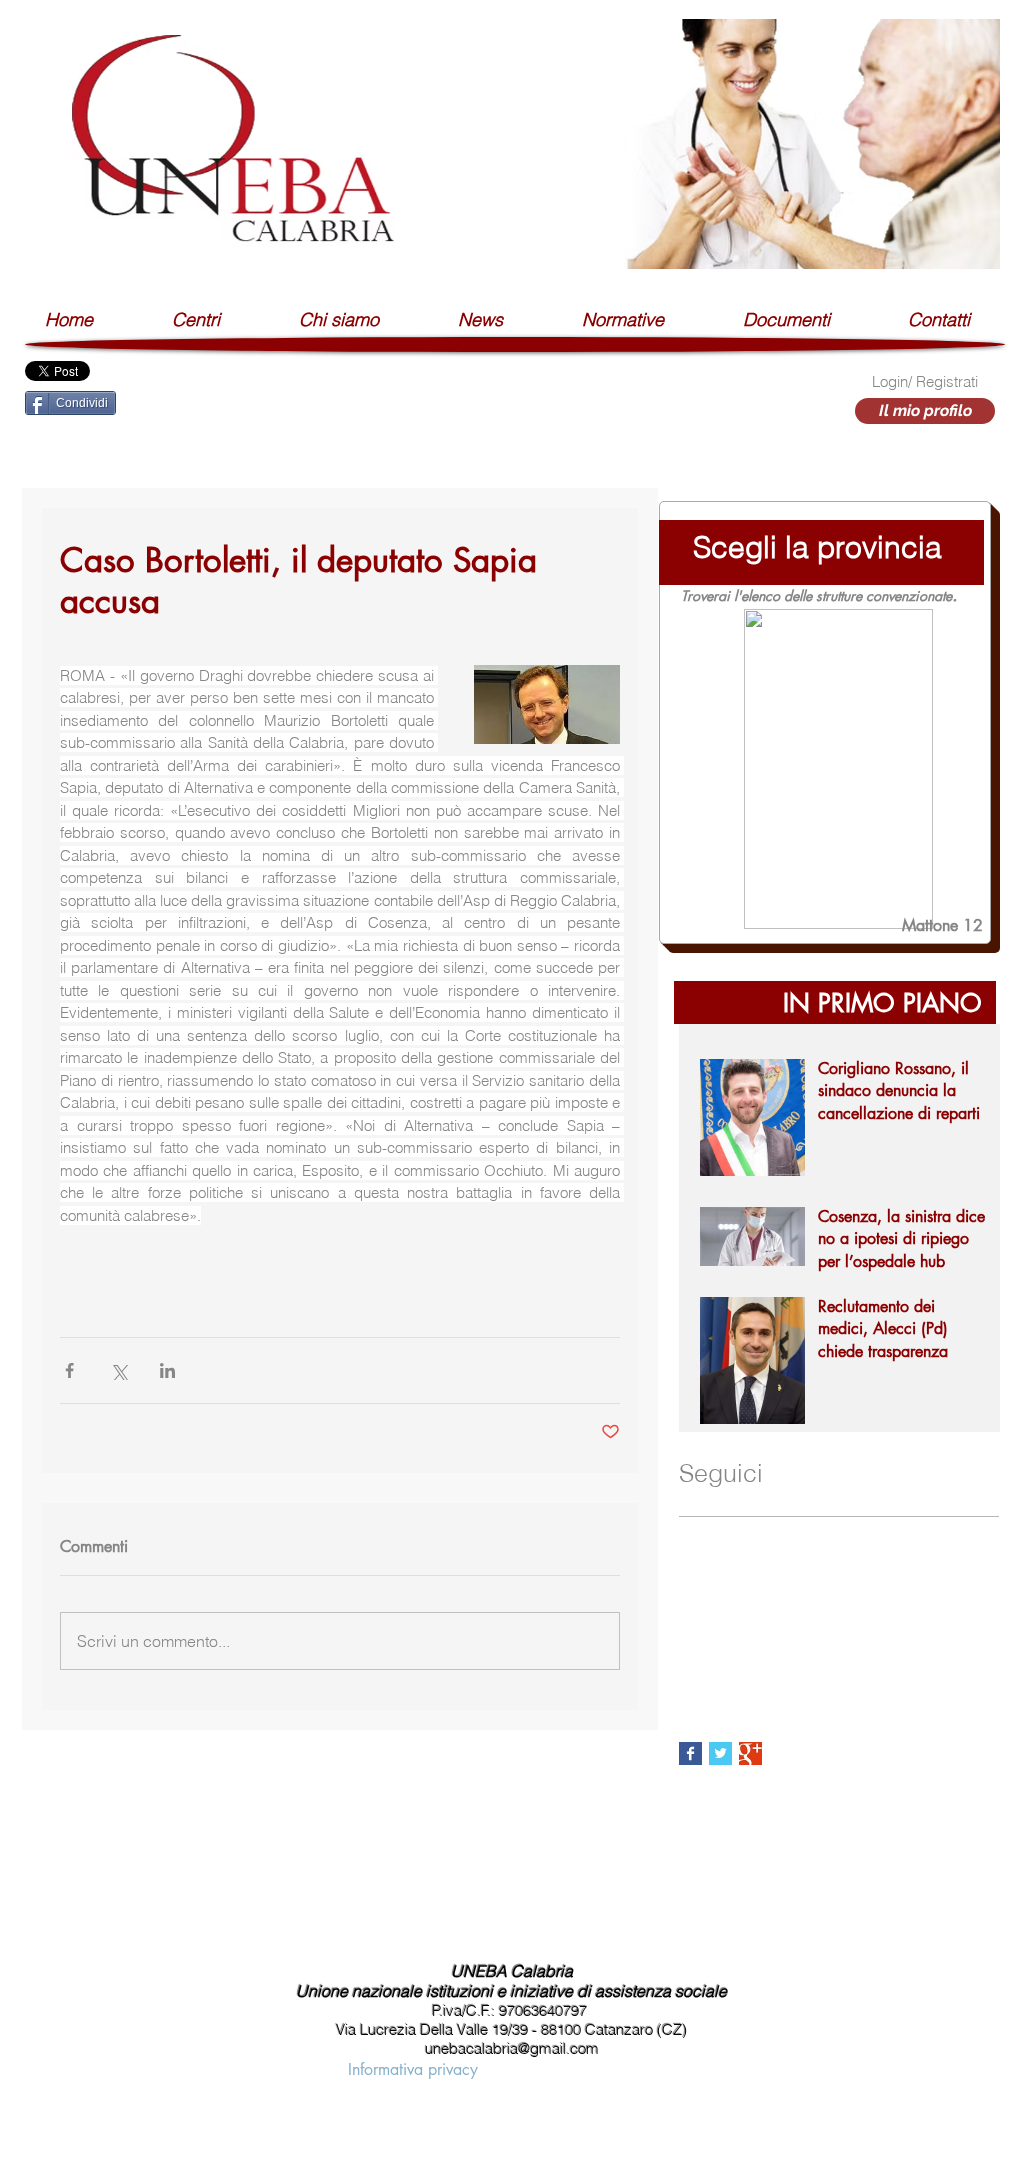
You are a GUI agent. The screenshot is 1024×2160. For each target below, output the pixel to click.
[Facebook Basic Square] (690, 1753)
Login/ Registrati (925, 381)
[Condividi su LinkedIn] (167, 1370)
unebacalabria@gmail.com (512, 2048)
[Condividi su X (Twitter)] (118, 1370)
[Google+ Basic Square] (750, 1753)
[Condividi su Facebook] (69, 1370)
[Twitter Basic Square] (720, 1753)
